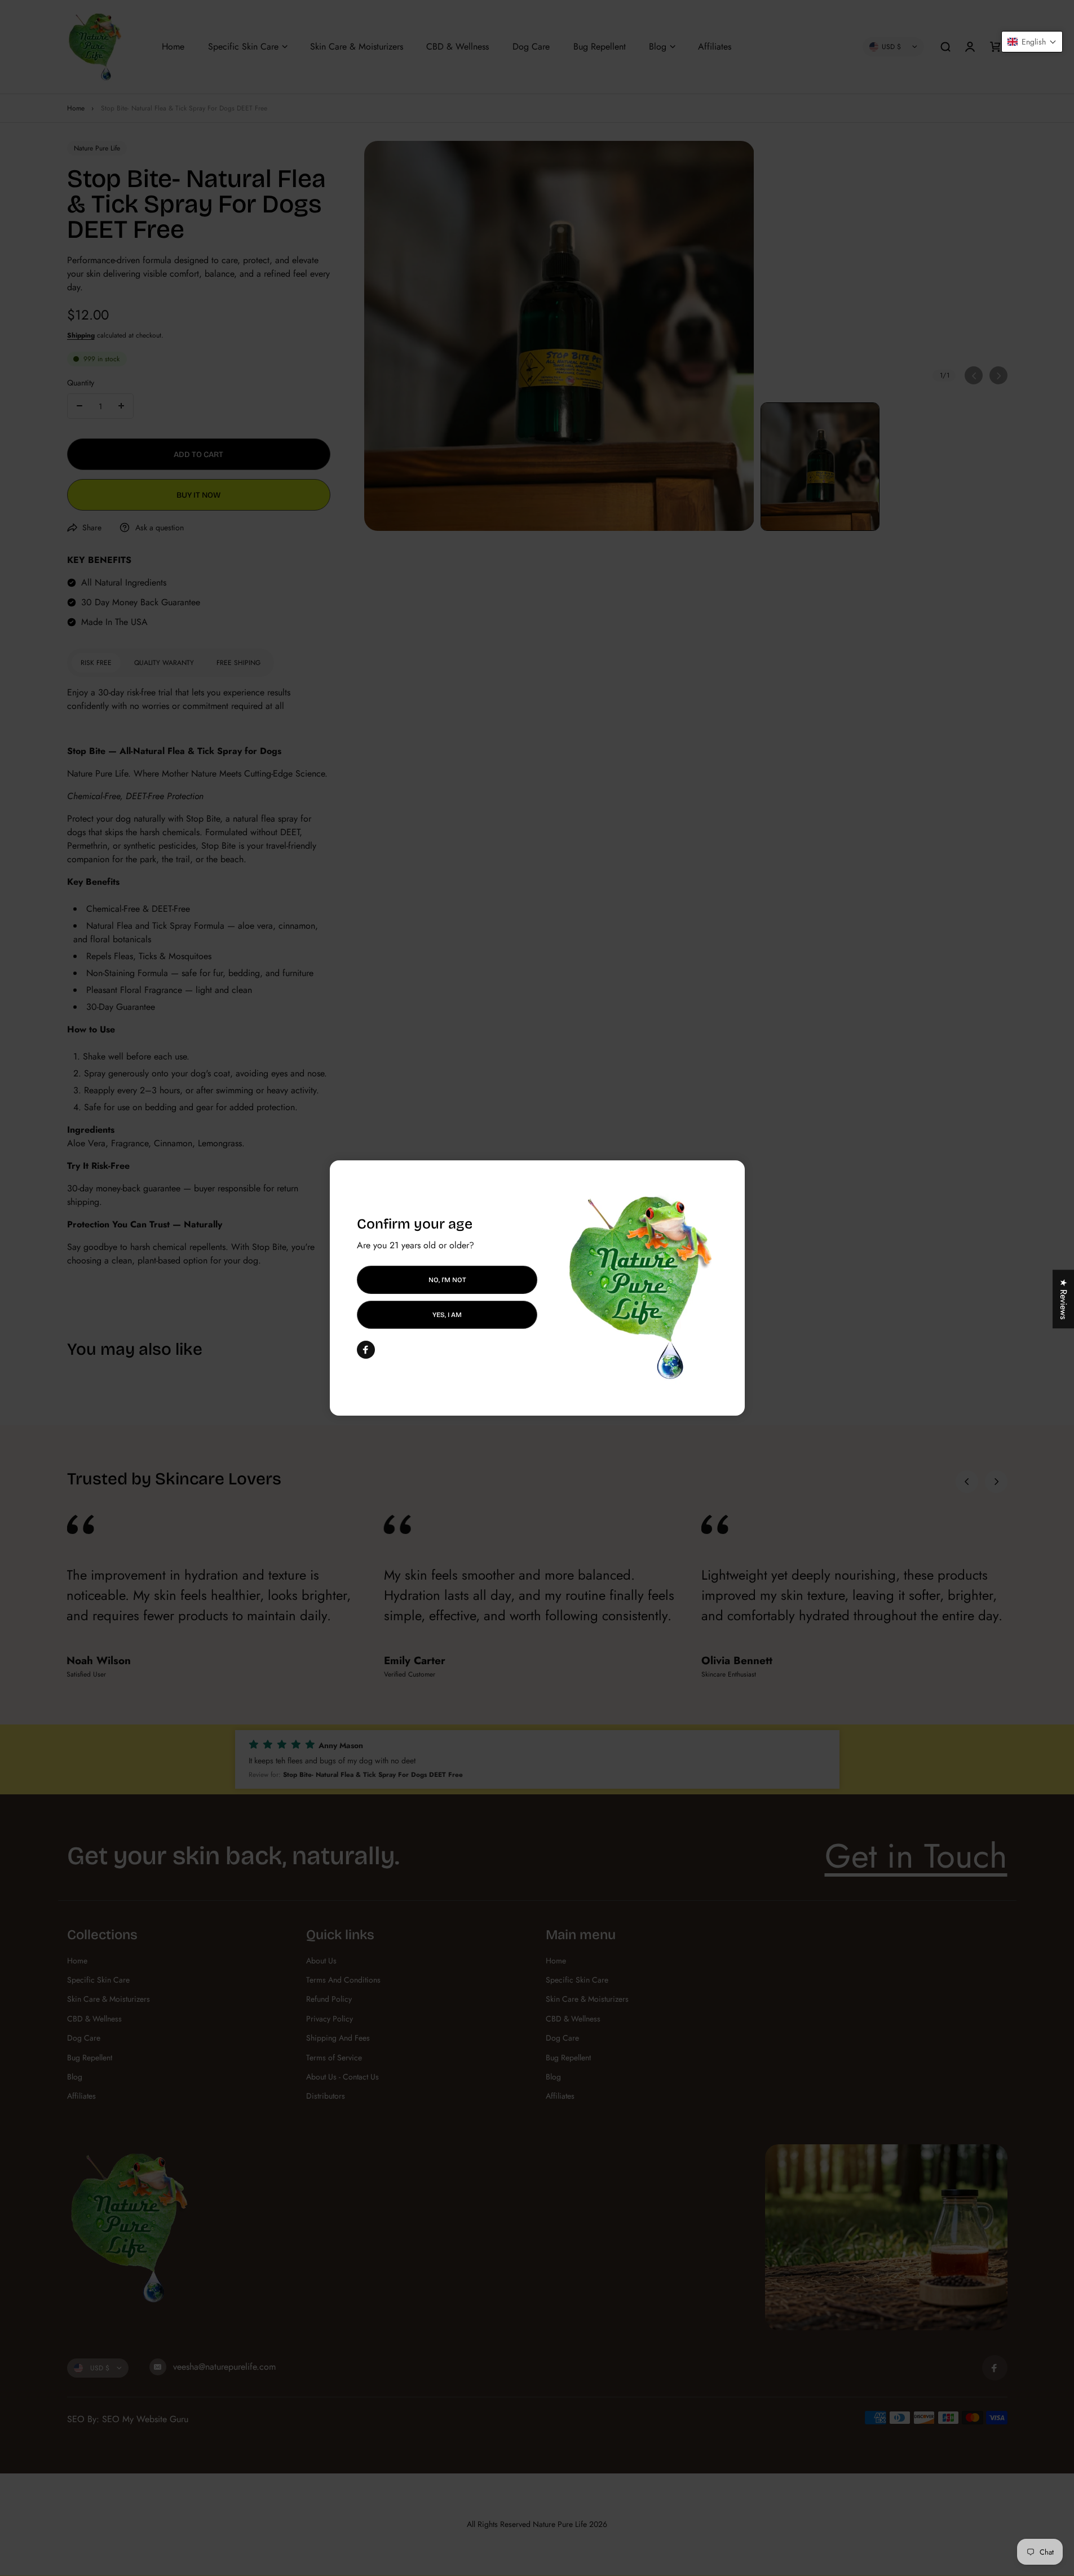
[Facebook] (366, 1350)
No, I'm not (447, 1280)
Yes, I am (447, 1315)
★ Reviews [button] (1064, 1299)
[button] (1032, 42)
